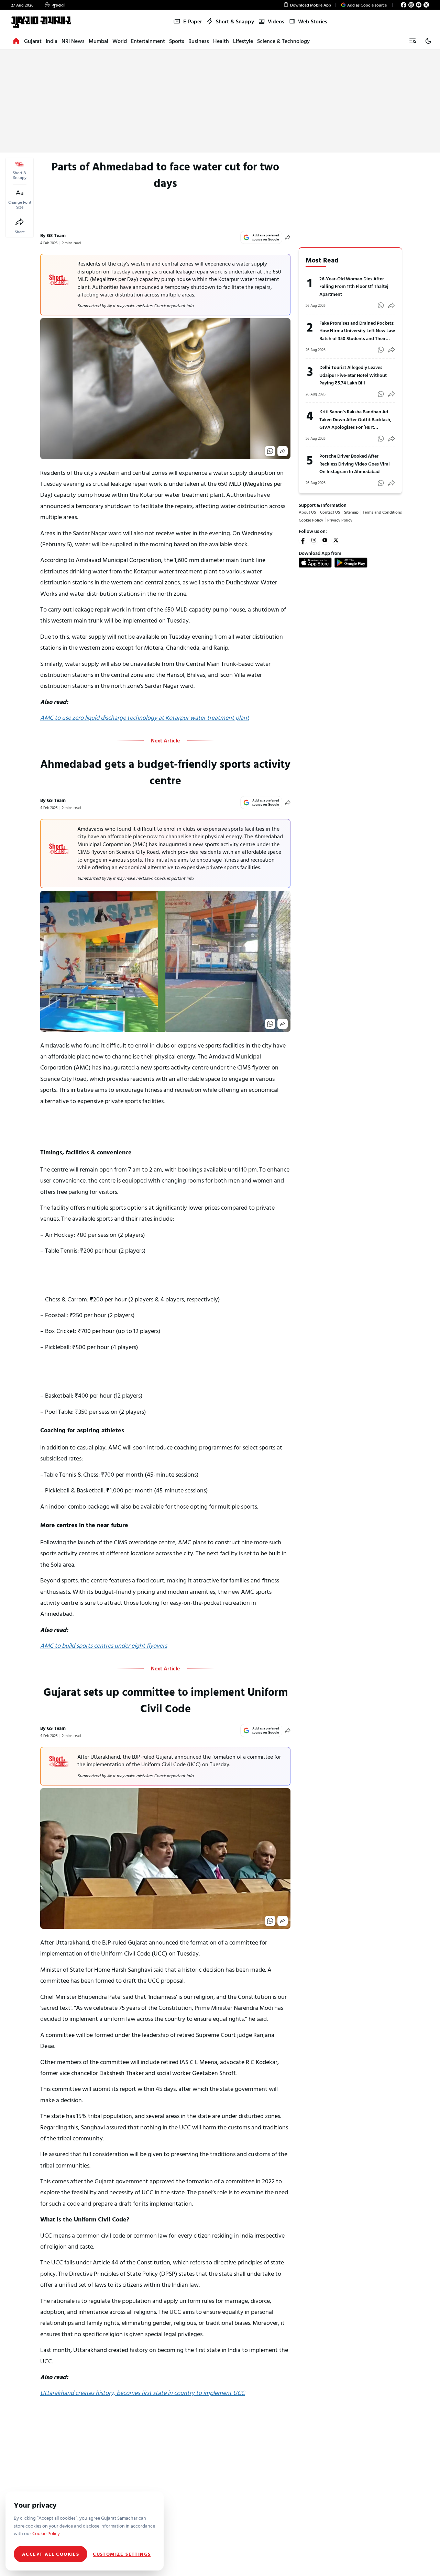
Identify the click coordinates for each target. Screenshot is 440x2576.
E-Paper (193, 21)
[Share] (20, 222)
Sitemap (351, 512)
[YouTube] (419, 5)
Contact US (330, 512)
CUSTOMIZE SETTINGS (122, 2554)
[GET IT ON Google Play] (351, 562)
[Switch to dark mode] (428, 41)
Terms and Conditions (382, 512)
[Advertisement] (220, 101)
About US (307, 512)
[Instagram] (411, 5)
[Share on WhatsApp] (270, 451)
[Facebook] (404, 5)
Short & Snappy (235, 21)
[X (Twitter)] (426, 5)
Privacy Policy (340, 520)
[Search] (412, 41)
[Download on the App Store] (315, 562)
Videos (276, 21)
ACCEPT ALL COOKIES (51, 2554)
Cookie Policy (311, 520)
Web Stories (313, 21)
